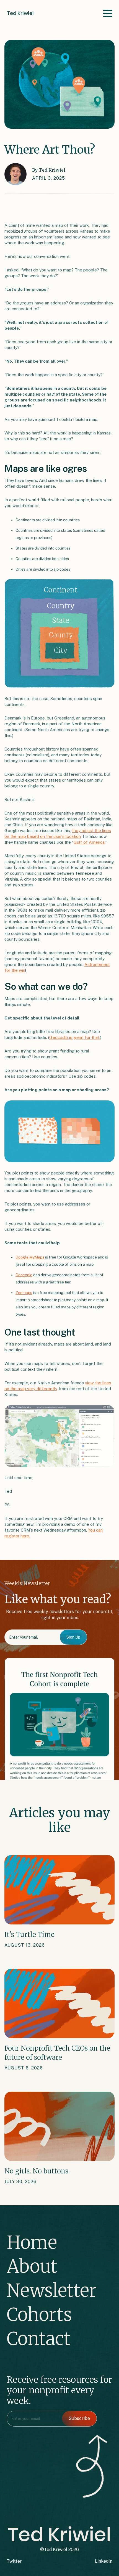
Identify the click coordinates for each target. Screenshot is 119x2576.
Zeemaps (24, 1293)
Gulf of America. (89, 842)
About (32, 2266)
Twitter (14, 2561)
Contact (39, 2339)
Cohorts (39, 2315)
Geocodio (24, 1275)
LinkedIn (104, 2561)
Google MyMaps (30, 1257)
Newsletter (52, 2290)
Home (32, 2242)
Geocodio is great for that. (75, 1037)
